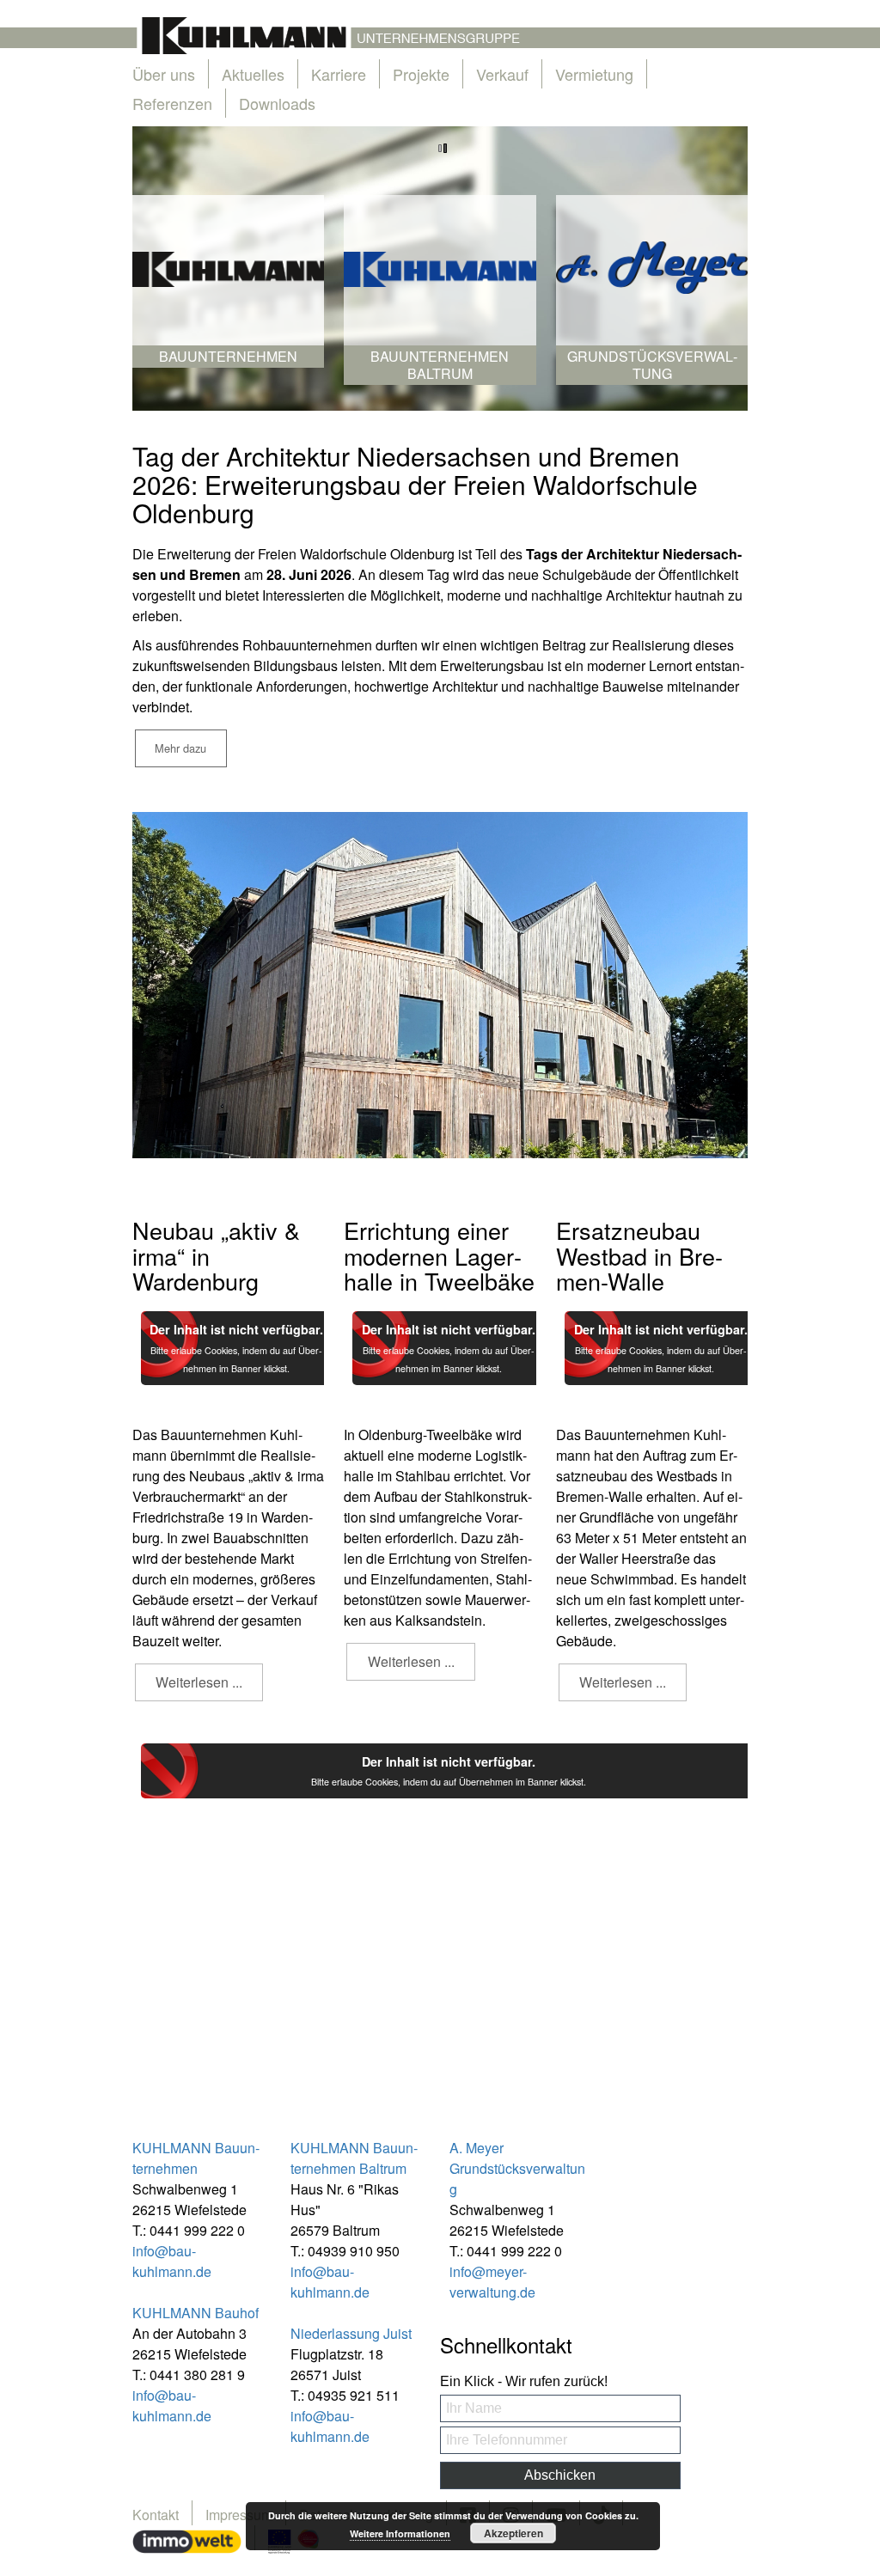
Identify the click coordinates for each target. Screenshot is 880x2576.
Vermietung (594, 74)
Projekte (421, 74)
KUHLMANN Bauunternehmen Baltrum (354, 2158)
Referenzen (172, 103)
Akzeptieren (513, 2533)
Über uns (164, 74)
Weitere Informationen (400, 2533)
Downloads (277, 103)
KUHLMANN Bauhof (196, 2313)
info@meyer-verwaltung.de (492, 2282)
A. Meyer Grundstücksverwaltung (517, 2168)
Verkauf (502, 74)
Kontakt (156, 2515)
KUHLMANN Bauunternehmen (196, 2158)
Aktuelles (253, 74)
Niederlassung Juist (351, 2333)
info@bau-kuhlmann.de (172, 2261)
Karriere (339, 74)
